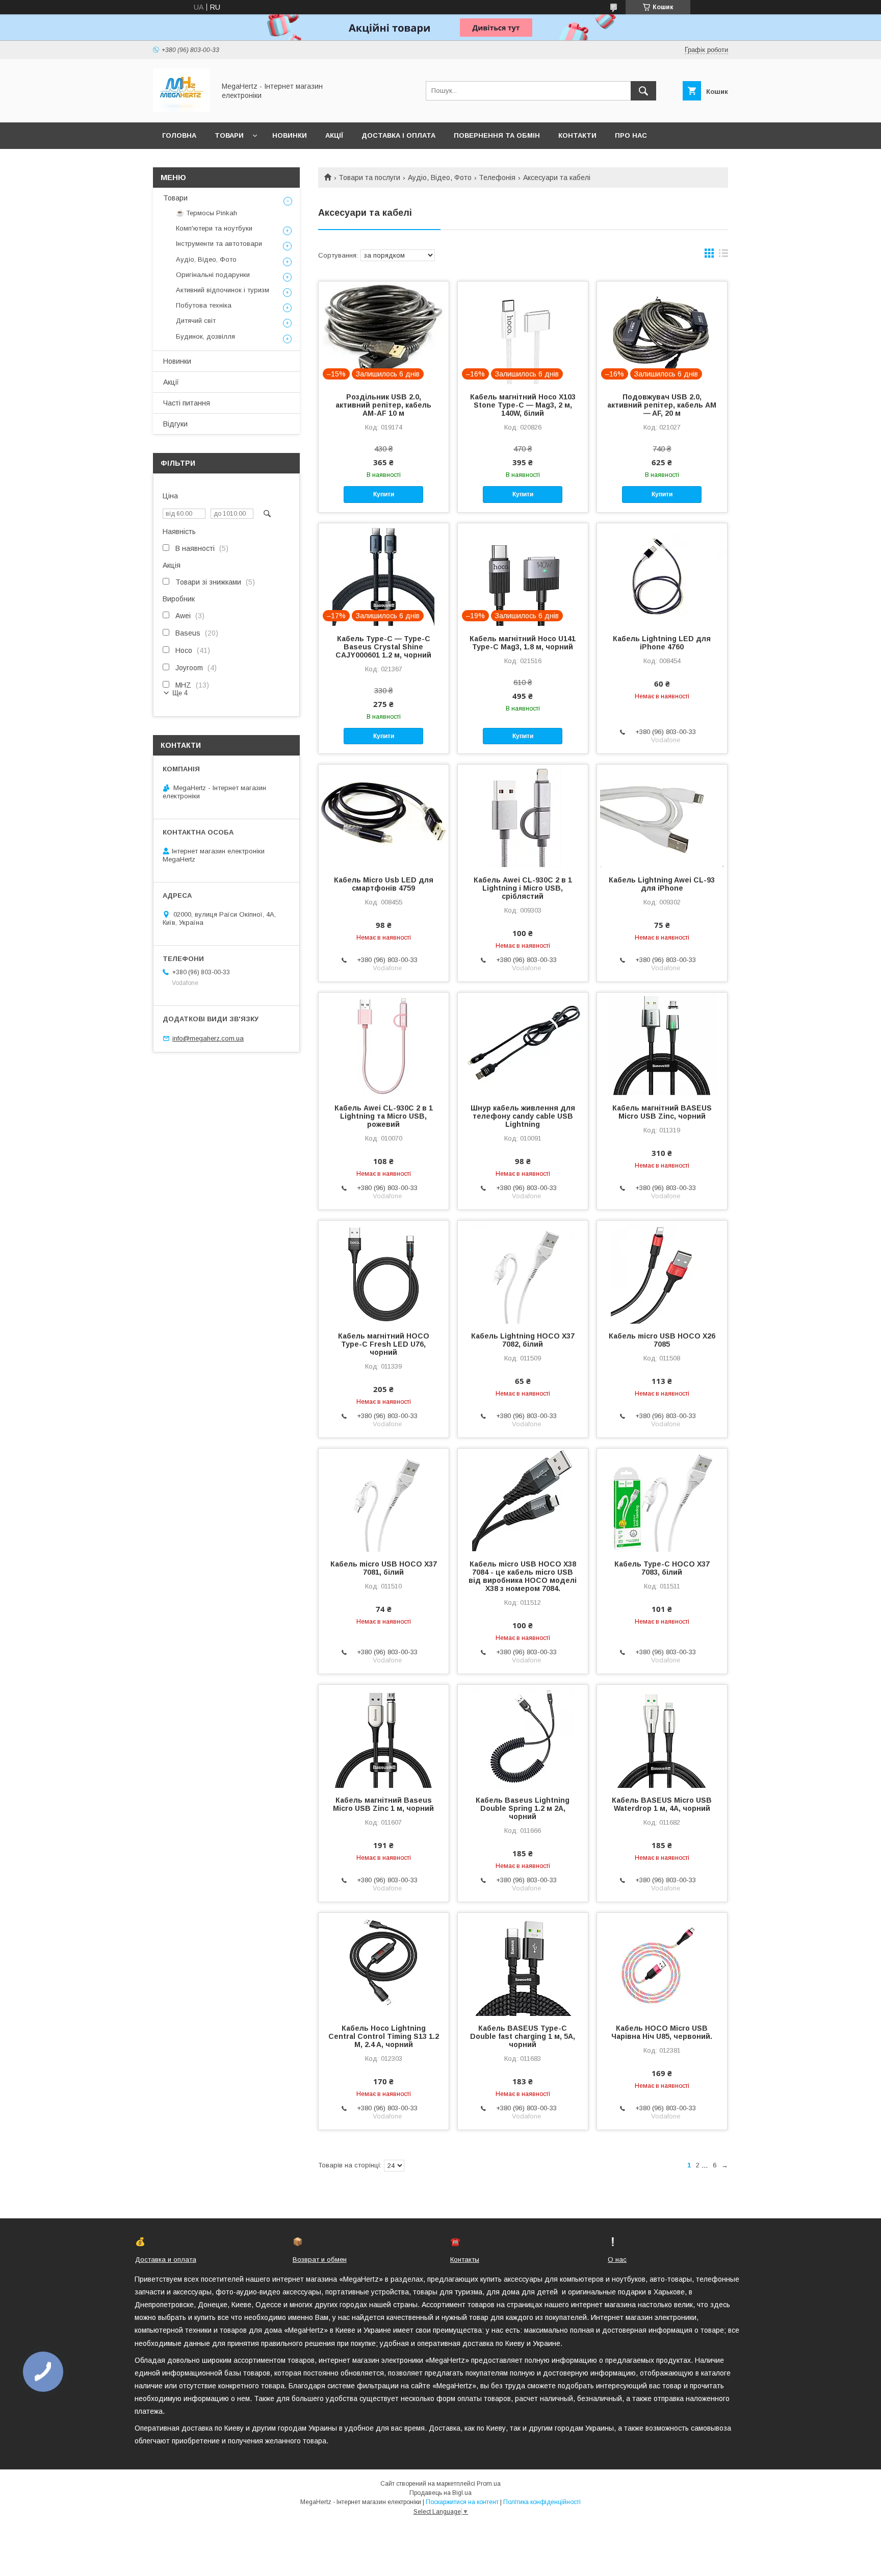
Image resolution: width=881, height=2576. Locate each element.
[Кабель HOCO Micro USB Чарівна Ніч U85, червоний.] (662, 1964)
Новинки (290, 135)
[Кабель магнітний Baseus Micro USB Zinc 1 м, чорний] (384, 1736)
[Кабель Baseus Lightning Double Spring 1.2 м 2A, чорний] (523, 1736)
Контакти (577, 135)
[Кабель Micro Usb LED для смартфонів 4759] (384, 816)
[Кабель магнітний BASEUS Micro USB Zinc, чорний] (662, 1044)
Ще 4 (180, 693)
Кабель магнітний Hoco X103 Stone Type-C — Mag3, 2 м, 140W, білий (523, 405)
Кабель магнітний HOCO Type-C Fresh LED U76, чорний (384, 1344)
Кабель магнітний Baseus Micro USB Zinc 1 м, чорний (383, 1804)
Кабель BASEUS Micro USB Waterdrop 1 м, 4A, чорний (662, 1804)
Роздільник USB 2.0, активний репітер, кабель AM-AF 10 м (383, 405)
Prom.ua (489, 2484)
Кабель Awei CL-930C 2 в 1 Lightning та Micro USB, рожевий (384, 1116)
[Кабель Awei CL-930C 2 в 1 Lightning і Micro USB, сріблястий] (523, 816)
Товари (229, 135)
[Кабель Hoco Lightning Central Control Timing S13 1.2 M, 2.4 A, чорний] (384, 1964)
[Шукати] (643, 91)
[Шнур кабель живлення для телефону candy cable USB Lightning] (523, 1044)
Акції (334, 135)
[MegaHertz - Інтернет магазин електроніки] (181, 109)
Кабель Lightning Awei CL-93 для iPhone (662, 884)
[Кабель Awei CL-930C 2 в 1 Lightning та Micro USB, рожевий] (384, 1044)
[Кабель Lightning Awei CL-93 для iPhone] (662, 816)
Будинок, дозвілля (205, 336)
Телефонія (497, 178)
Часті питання (187, 403)
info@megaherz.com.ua (208, 1038)
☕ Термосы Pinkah (206, 213)
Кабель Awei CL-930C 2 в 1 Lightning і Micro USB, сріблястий (523, 888)
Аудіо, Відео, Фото (440, 178)
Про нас (631, 135)
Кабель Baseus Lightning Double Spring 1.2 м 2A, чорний (523, 1808)
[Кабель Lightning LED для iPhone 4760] (662, 574)
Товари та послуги (369, 178)
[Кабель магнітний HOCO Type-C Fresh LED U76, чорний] (384, 1272)
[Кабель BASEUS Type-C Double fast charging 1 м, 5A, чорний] (523, 1964)
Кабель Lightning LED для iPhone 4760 (662, 643)
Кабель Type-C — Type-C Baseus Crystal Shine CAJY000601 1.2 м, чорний (383, 647)
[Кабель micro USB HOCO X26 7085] (662, 1272)
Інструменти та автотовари (219, 244)
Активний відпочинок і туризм (223, 290)
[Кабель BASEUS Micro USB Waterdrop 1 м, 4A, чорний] (662, 1736)
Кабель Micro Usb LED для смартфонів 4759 (384, 884)
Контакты (465, 2259)
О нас (617, 2259)
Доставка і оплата (398, 135)
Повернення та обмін (497, 135)
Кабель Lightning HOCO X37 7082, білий (523, 1340)
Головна (179, 135)
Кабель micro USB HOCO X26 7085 (662, 1340)
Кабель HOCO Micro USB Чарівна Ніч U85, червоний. (662, 2032)
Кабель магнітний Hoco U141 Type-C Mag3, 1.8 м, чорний (523, 643)
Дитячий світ (196, 321)
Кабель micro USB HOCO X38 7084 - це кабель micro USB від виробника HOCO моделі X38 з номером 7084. (523, 1576)
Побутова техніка (204, 305)
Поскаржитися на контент (462, 2502)
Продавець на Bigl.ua (440, 2493)
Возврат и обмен (320, 2259)
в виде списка (723, 256)
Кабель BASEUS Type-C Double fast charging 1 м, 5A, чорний (523, 2036)
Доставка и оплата (166, 2259)
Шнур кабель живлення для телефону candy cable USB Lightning (523, 1116)
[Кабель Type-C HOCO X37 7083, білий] (662, 1500)
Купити (384, 494)
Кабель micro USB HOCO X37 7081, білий (384, 1568)
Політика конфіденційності (542, 2502)
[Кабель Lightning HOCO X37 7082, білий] (523, 1272)
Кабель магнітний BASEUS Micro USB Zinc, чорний (662, 1112)
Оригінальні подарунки (213, 275)
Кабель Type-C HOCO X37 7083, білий (662, 1568)
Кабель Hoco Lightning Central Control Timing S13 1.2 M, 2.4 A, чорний (384, 2036)
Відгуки (175, 424)
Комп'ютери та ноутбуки (214, 228)
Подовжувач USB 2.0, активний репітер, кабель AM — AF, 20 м (662, 405)
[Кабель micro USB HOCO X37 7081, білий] (384, 1500)
